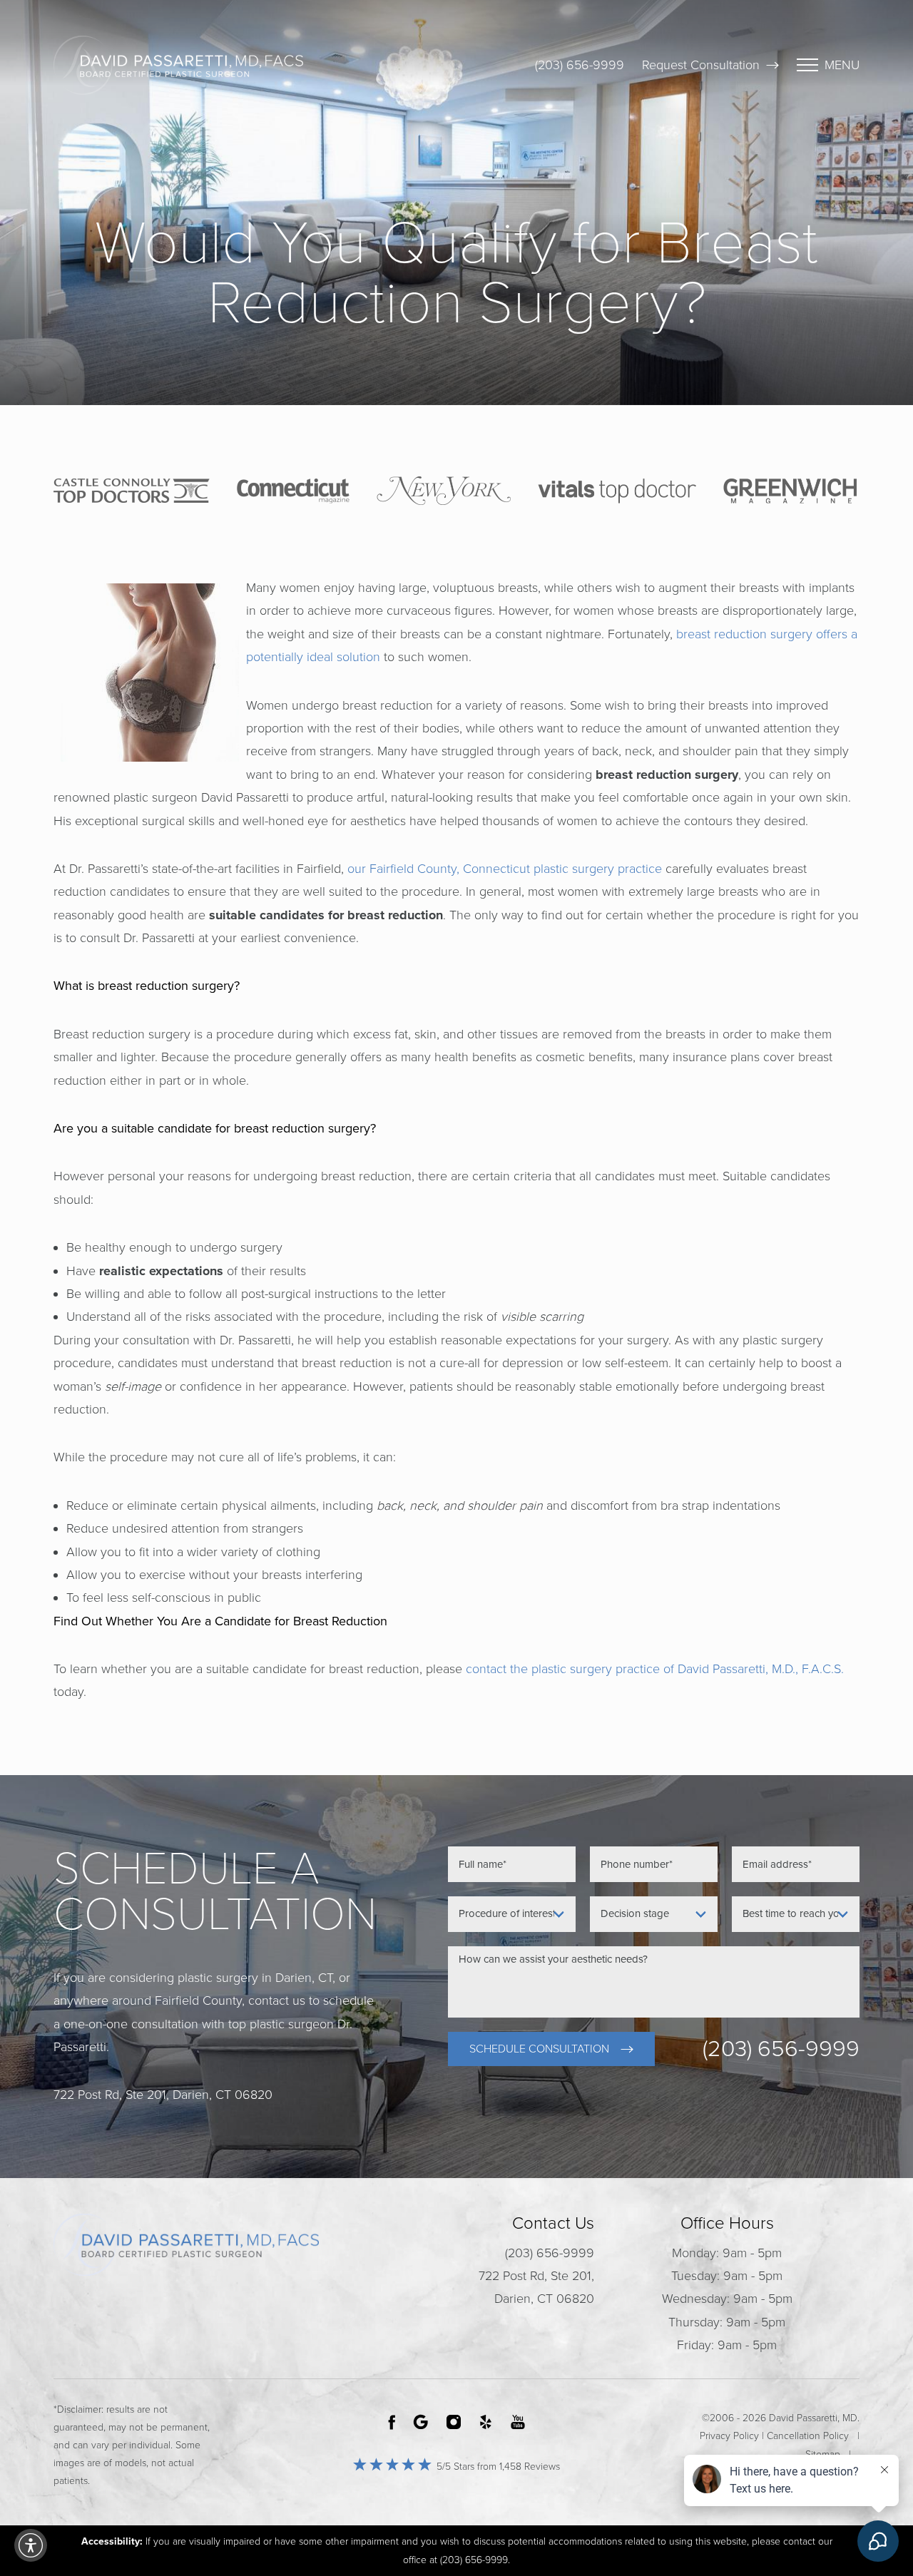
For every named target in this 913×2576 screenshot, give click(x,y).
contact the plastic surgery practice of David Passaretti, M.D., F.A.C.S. (655, 1669)
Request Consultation (701, 65)
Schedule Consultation (539, 2049)
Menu (842, 65)
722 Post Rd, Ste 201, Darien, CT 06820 (536, 2287)
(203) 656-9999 (580, 65)
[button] (31, 2545)
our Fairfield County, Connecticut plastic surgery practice (505, 869)
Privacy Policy (729, 2436)
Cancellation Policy (808, 2436)
